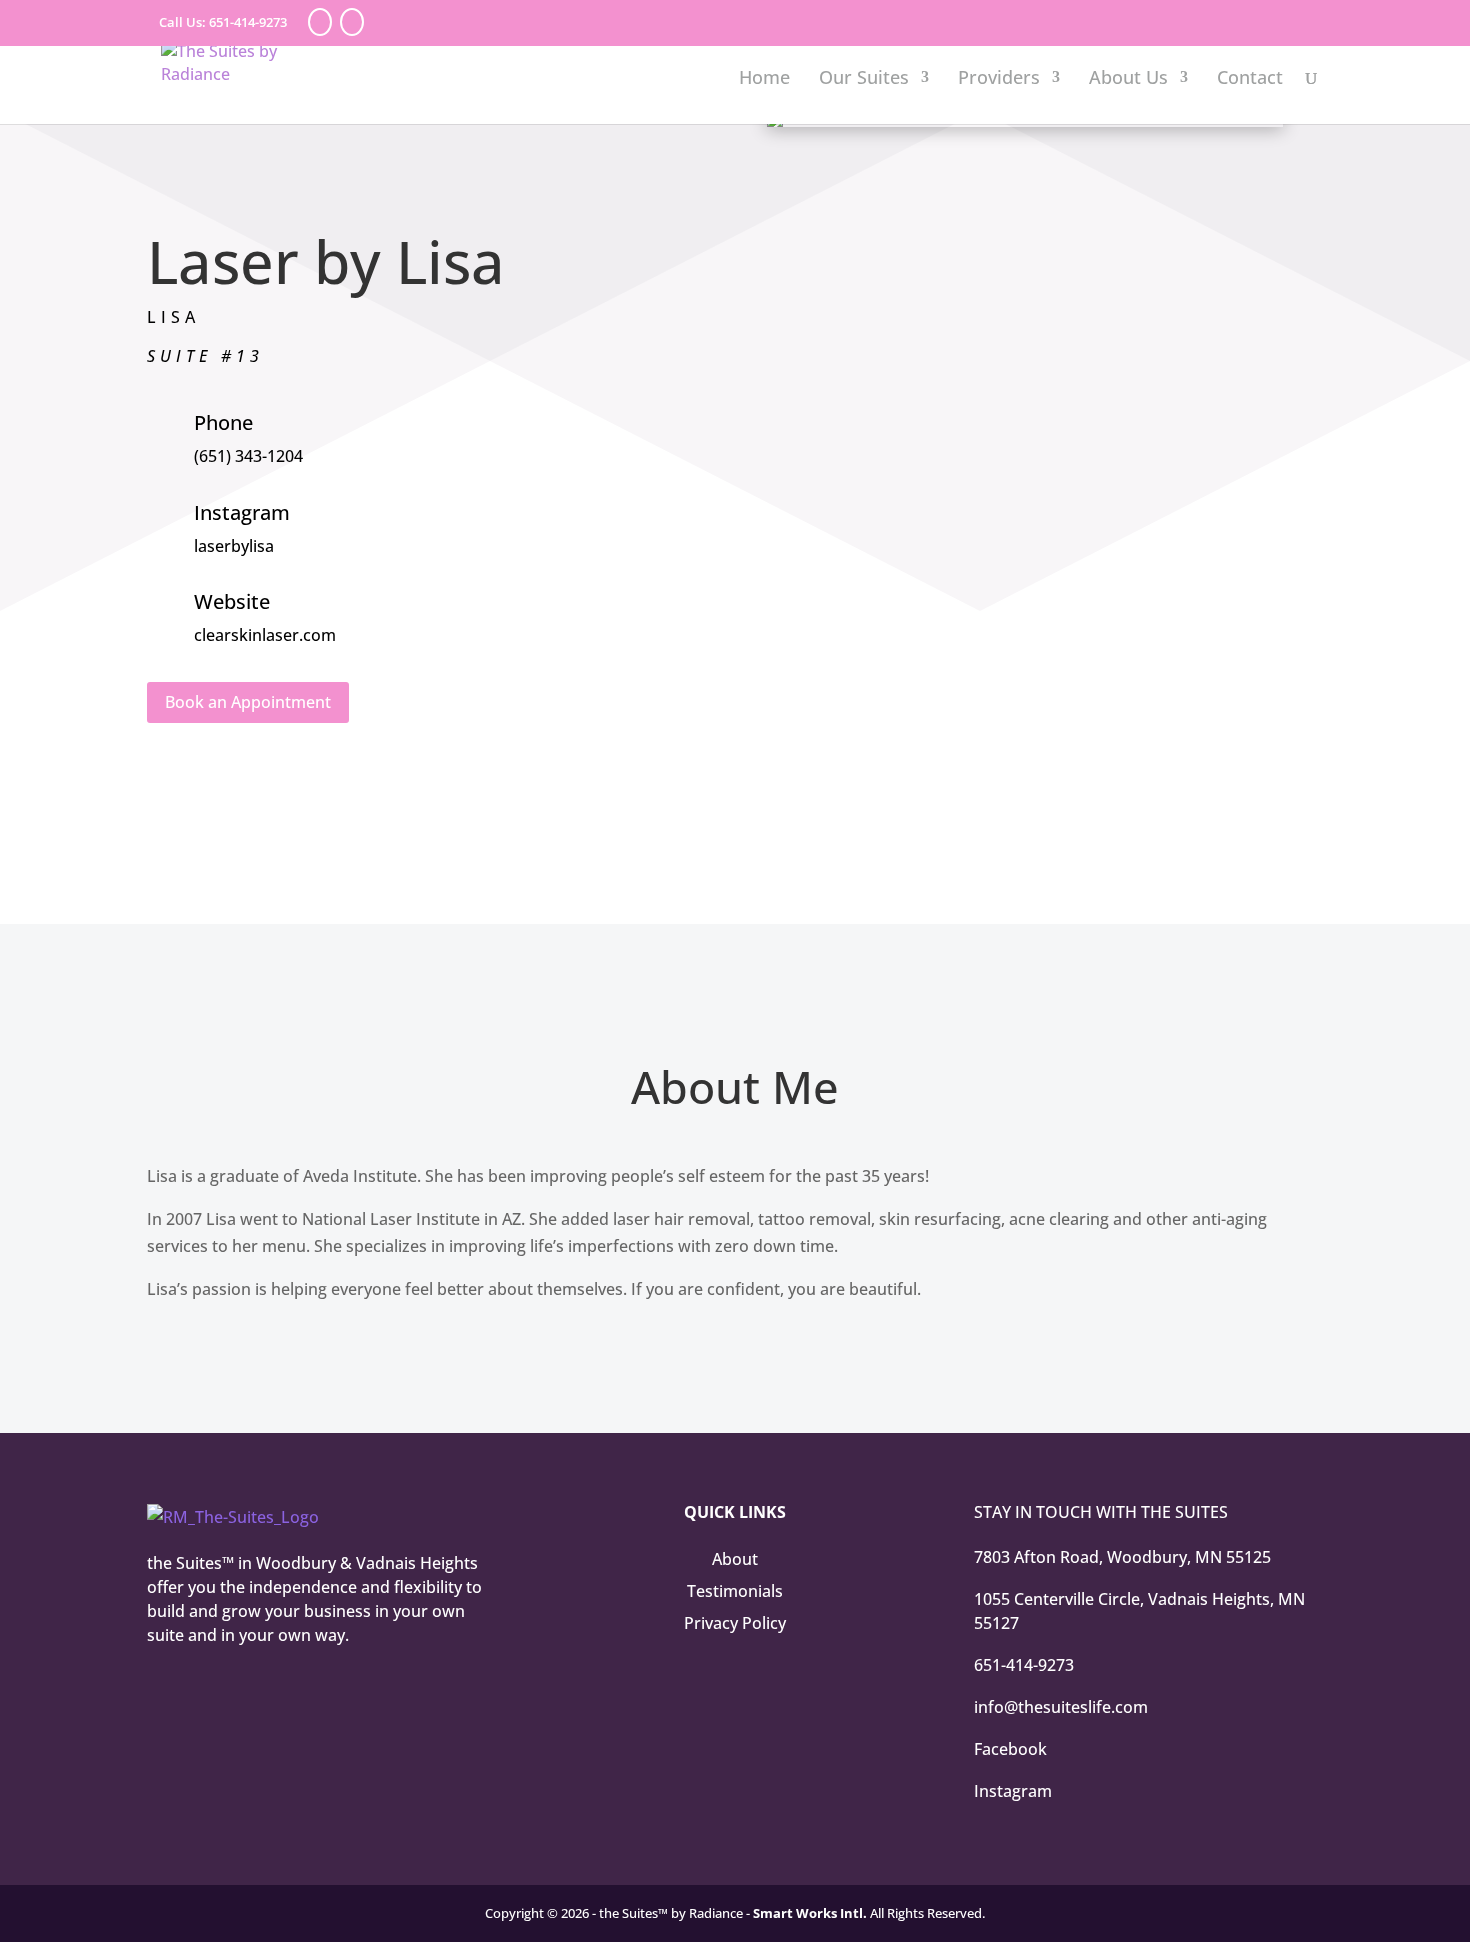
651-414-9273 (248, 22)
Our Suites (864, 79)
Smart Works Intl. (810, 1913)
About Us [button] (1128, 79)
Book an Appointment (248, 702)
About (735, 1559)
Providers (999, 79)
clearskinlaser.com (265, 635)
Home (764, 79)
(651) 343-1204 (248, 456)
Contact (1250, 79)
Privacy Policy (735, 1623)
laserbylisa (234, 546)
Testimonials (735, 1591)
